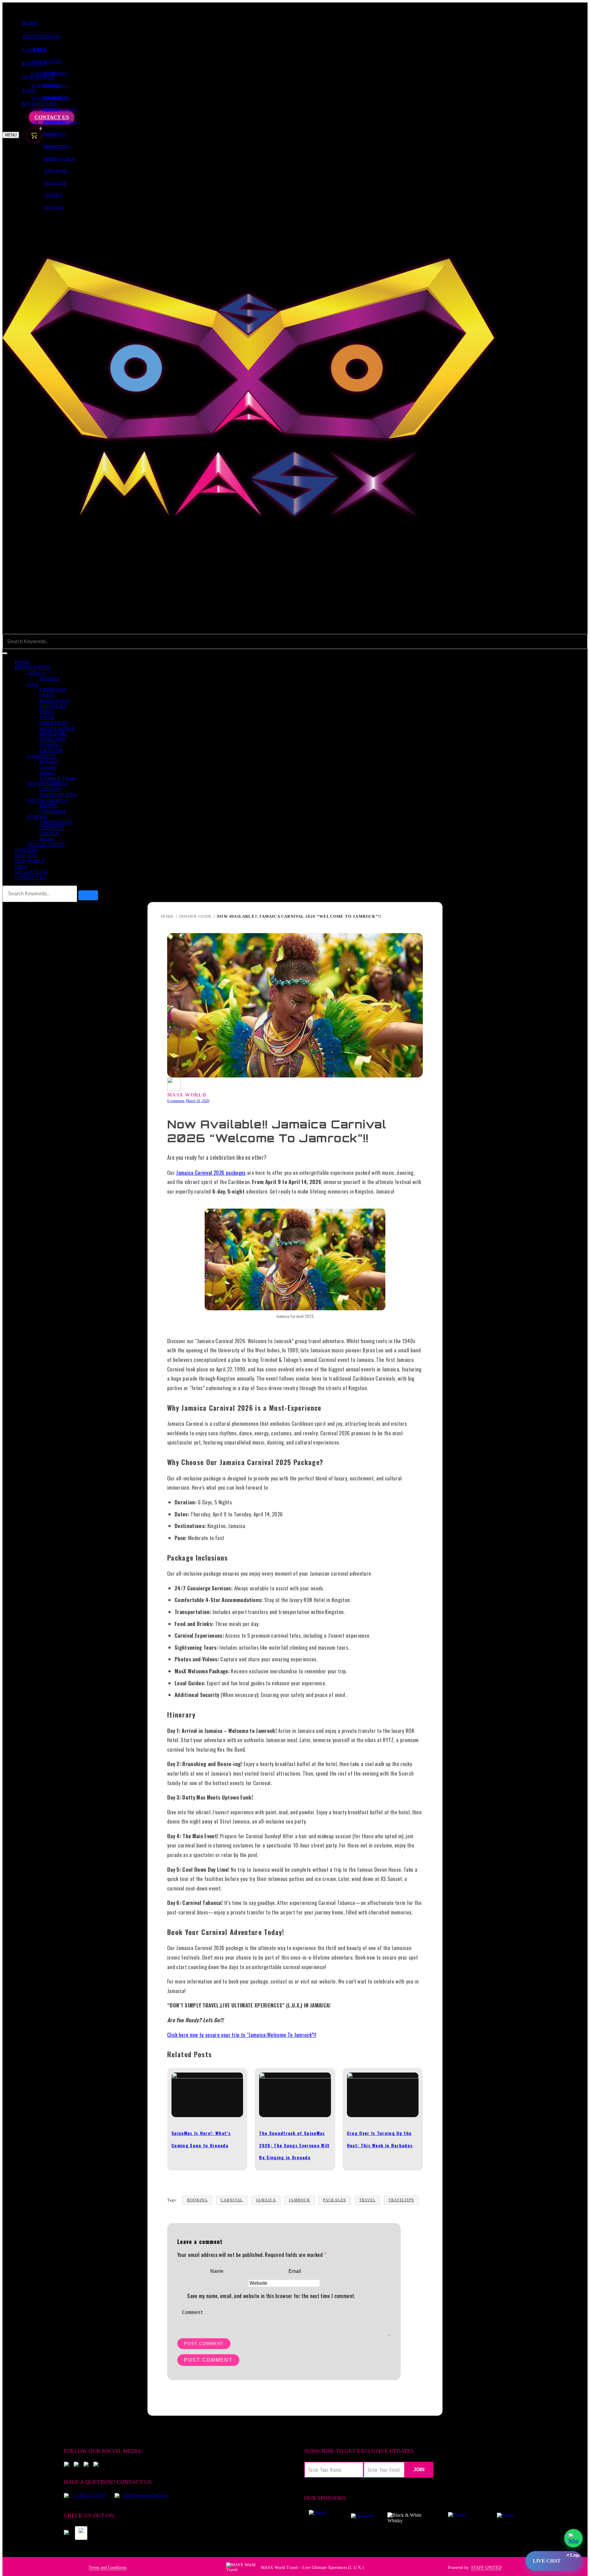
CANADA (53, 98)
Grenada (48, 767)
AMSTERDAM (58, 122)
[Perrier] (458, 2518)
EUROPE (37, 817)
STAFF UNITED (486, 2568)
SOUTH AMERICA (47, 800)
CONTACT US (30, 878)
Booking (197, 2200)
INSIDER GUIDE (195, 916)
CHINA (47, 695)
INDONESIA (53, 706)
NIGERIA (53, 62)
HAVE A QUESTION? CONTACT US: (108, 2482)
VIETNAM (54, 207)
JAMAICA (266, 2200)
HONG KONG (55, 701)
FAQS (21, 867)
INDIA (46, 712)
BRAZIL (52, 110)
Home (167, 916)
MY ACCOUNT (31, 872)
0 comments (176, 1101)
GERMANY (55, 134)
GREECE (52, 147)
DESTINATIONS (41, 36)
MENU (11, 135)
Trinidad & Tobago (58, 778)
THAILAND (55, 183)
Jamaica (47, 773)
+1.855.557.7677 (89, 2495)
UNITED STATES (58, 795)
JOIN (419, 2470)
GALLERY (26, 850)
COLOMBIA (53, 811)
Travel (368, 2200)
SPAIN (50, 159)
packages (335, 2200)
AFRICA (39, 49)
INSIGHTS (26, 856)
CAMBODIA (55, 74)
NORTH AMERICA (48, 784)
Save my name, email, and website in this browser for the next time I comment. (271, 2296)
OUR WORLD (30, 861)
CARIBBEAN (42, 756)
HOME (30, 23)
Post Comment (204, 2344)
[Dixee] (505, 2518)
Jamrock (299, 2200)
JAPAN (47, 717)
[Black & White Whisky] (407, 2518)
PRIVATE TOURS (46, 844)
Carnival (232, 2200)
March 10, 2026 (198, 1101)
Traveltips (401, 2200)
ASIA (33, 684)
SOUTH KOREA (57, 728)
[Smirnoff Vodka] (359, 2518)
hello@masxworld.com (146, 2495)
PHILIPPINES (54, 723)
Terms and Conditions (108, 2568)
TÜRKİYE (53, 195)
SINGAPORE (56, 171)
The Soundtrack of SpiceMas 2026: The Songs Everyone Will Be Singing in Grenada (294, 2145)
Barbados (52, 86)
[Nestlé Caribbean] (317, 2518)
